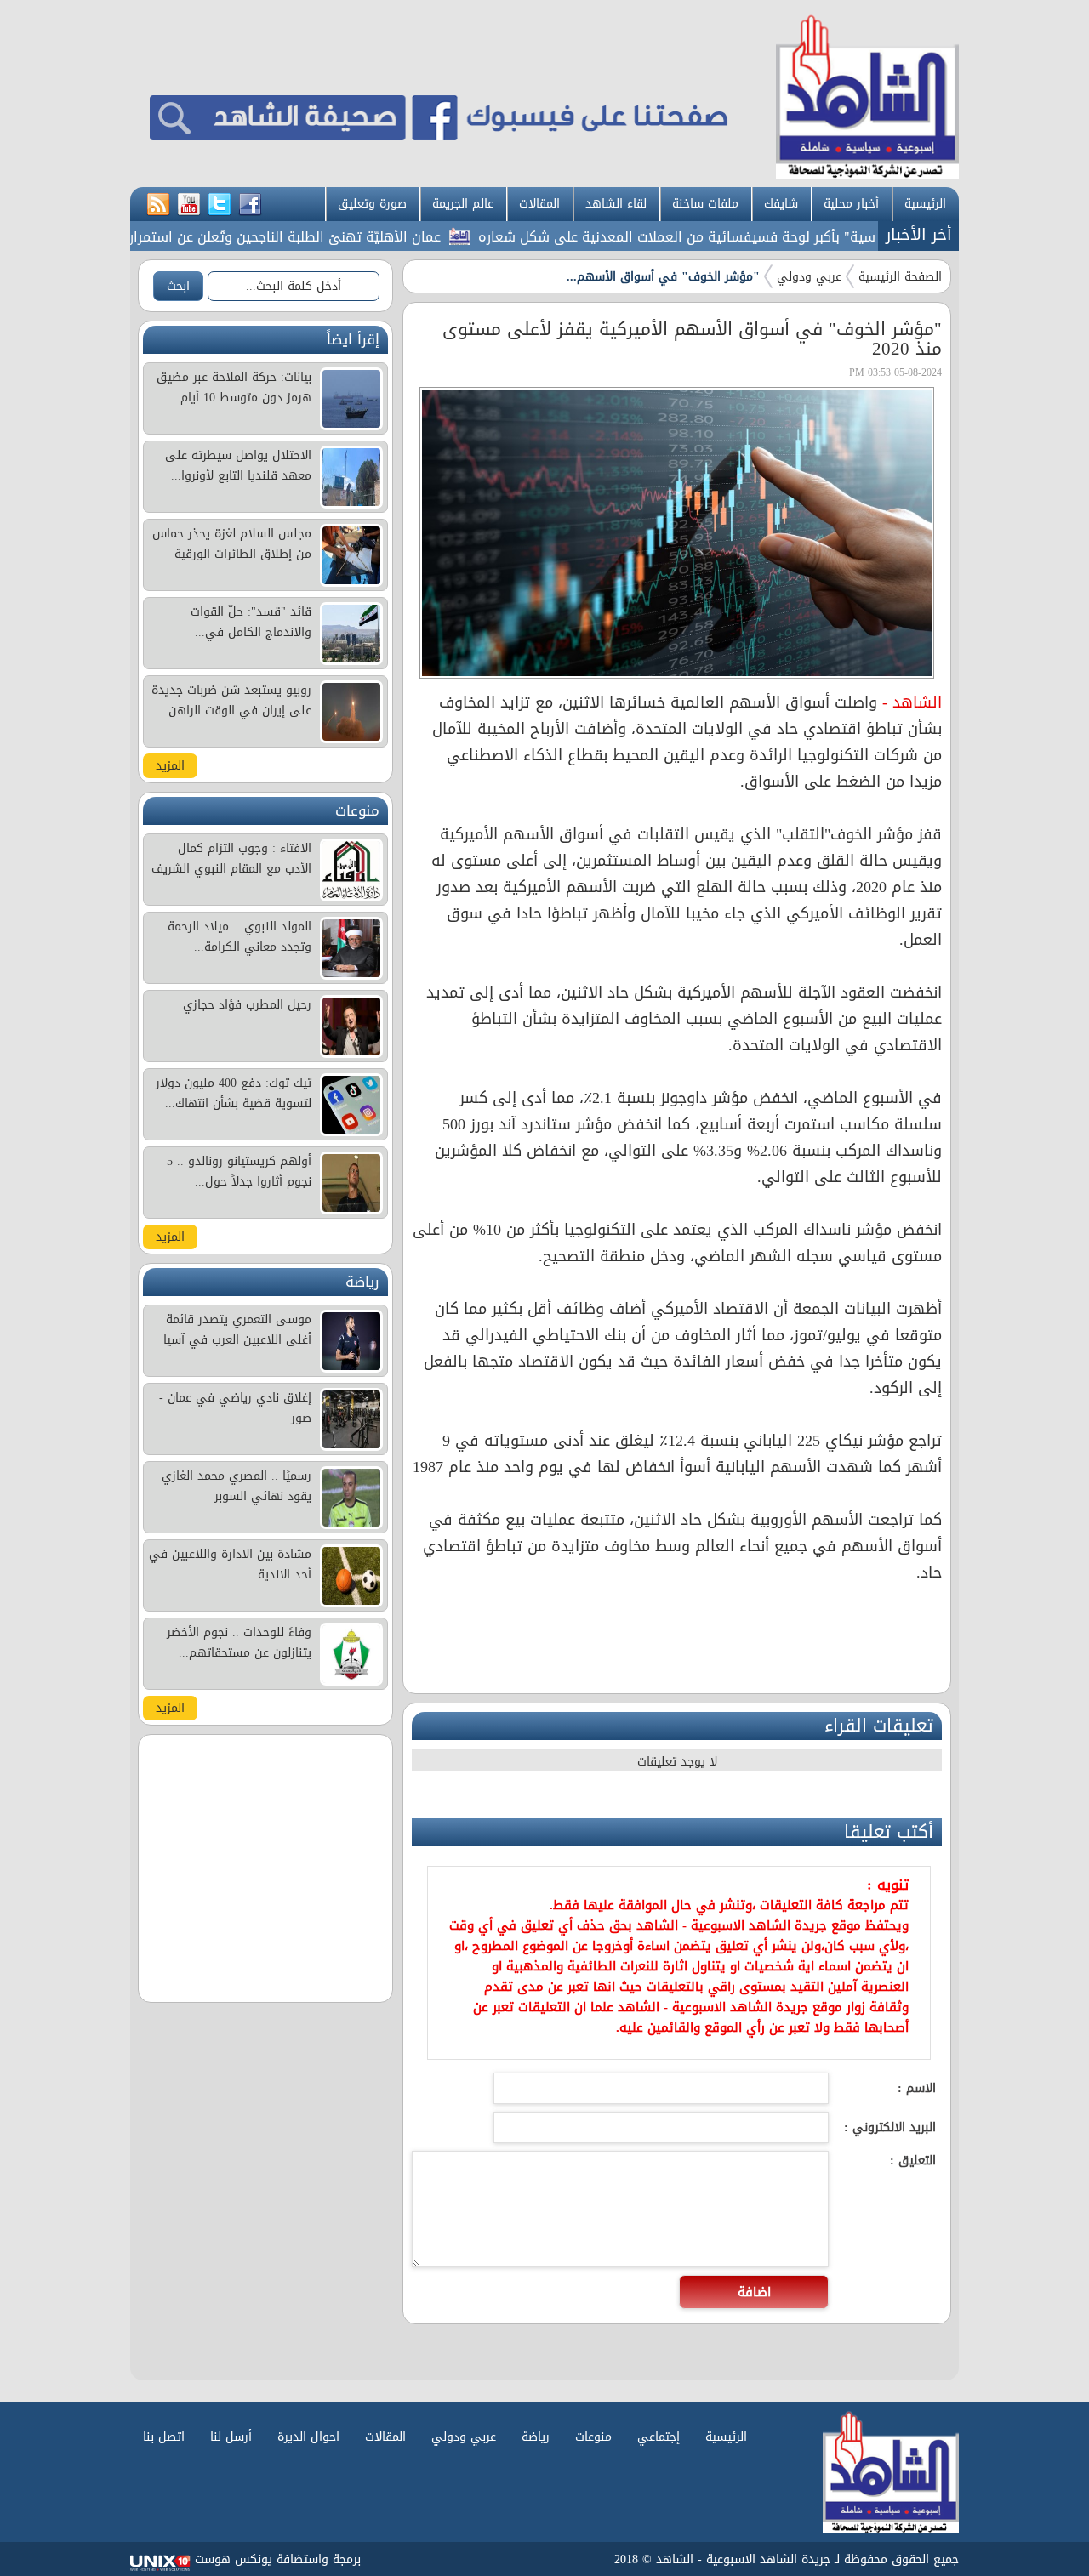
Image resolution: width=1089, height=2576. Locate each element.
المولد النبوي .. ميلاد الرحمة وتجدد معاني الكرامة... (239, 937)
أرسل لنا (231, 2437)
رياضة (536, 2437)
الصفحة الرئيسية (900, 277)
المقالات (539, 204)
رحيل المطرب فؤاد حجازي (247, 1005)
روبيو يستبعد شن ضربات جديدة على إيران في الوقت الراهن (231, 700)
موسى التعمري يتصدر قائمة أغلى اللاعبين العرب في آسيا (237, 1330)
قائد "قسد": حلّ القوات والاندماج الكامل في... (251, 622)
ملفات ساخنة (705, 204)
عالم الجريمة (463, 204)
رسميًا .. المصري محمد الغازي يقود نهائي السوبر (237, 1486)
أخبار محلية (851, 204)
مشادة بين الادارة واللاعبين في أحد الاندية (230, 1564)
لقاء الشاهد (616, 204)
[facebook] (250, 205)
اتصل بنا (164, 2437)
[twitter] (220, 205)
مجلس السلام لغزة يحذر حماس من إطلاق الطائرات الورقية (232, 544)
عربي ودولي (809, 277)
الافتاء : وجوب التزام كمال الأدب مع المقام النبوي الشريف (231, 859)
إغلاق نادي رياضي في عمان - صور (235, 1408)
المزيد (170, 766)
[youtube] (189, 205)
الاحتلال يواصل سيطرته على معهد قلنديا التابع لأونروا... (238, 466)
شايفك (781, 204)
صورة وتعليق (372, 204)
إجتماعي (659, 2437)
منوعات (593, 2437)
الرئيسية (925, 204)
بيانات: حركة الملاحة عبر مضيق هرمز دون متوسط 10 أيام (234, 387)
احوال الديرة (308, 2437)
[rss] (158, 205)
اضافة (754, 2292)
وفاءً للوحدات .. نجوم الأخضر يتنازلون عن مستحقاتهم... (239, 1643)
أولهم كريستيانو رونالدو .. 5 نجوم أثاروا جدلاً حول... (239, 1171)
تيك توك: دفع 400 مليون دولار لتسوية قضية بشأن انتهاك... (234, 1093)
